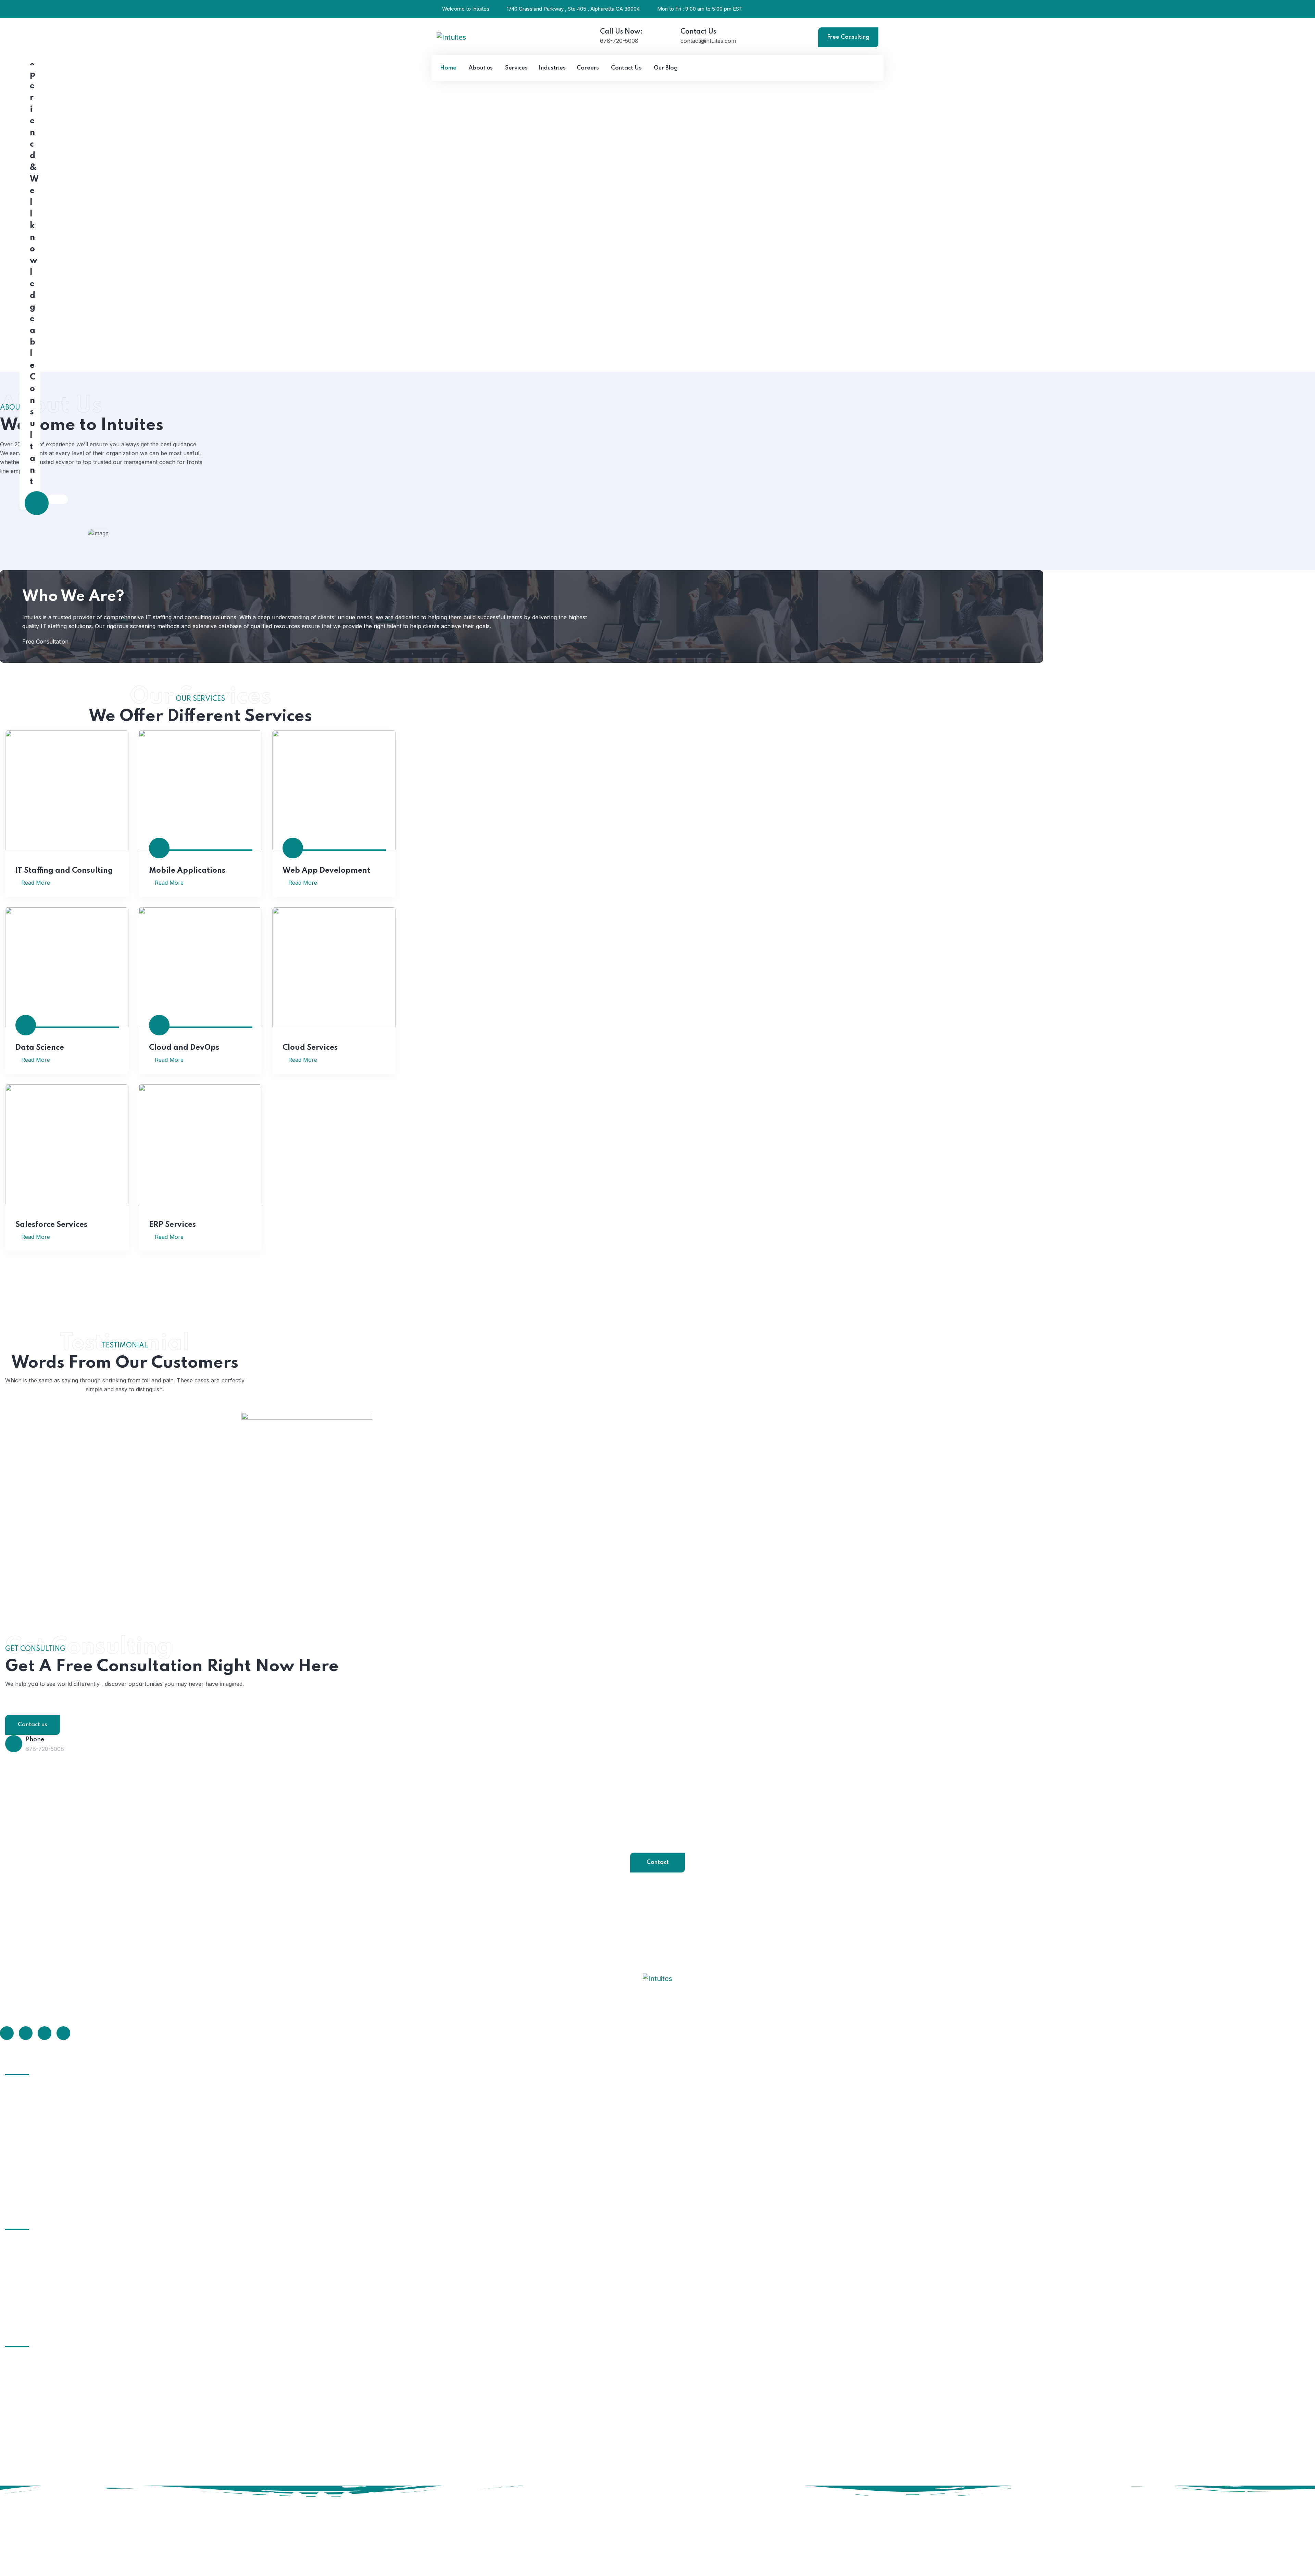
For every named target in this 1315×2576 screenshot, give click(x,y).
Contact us (33, 1725)
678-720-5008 (619, 41)
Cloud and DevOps (184, 1048)
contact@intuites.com (708, 41)
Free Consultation (45, 642)
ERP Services (172, 1225)
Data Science (40, 1048)
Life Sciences (31, 2283)
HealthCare (28, 2257)
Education (27, 2245)
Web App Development (326, 871)
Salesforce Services (51, 1225)
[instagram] (63, 2033)
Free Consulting (848, 37)
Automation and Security (46, 2191)
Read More (35, 883)
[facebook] (7, 2033)
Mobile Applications (187, 871)
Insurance (27, 2270)
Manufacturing (33, 2295)
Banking (24, 2308)
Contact (658, 1862)
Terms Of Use (1261, 2493)
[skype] (45, 2033)
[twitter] (26, 2033)
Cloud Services (310, 1048)
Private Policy (1299, 2493)
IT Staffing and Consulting (64, 871)
